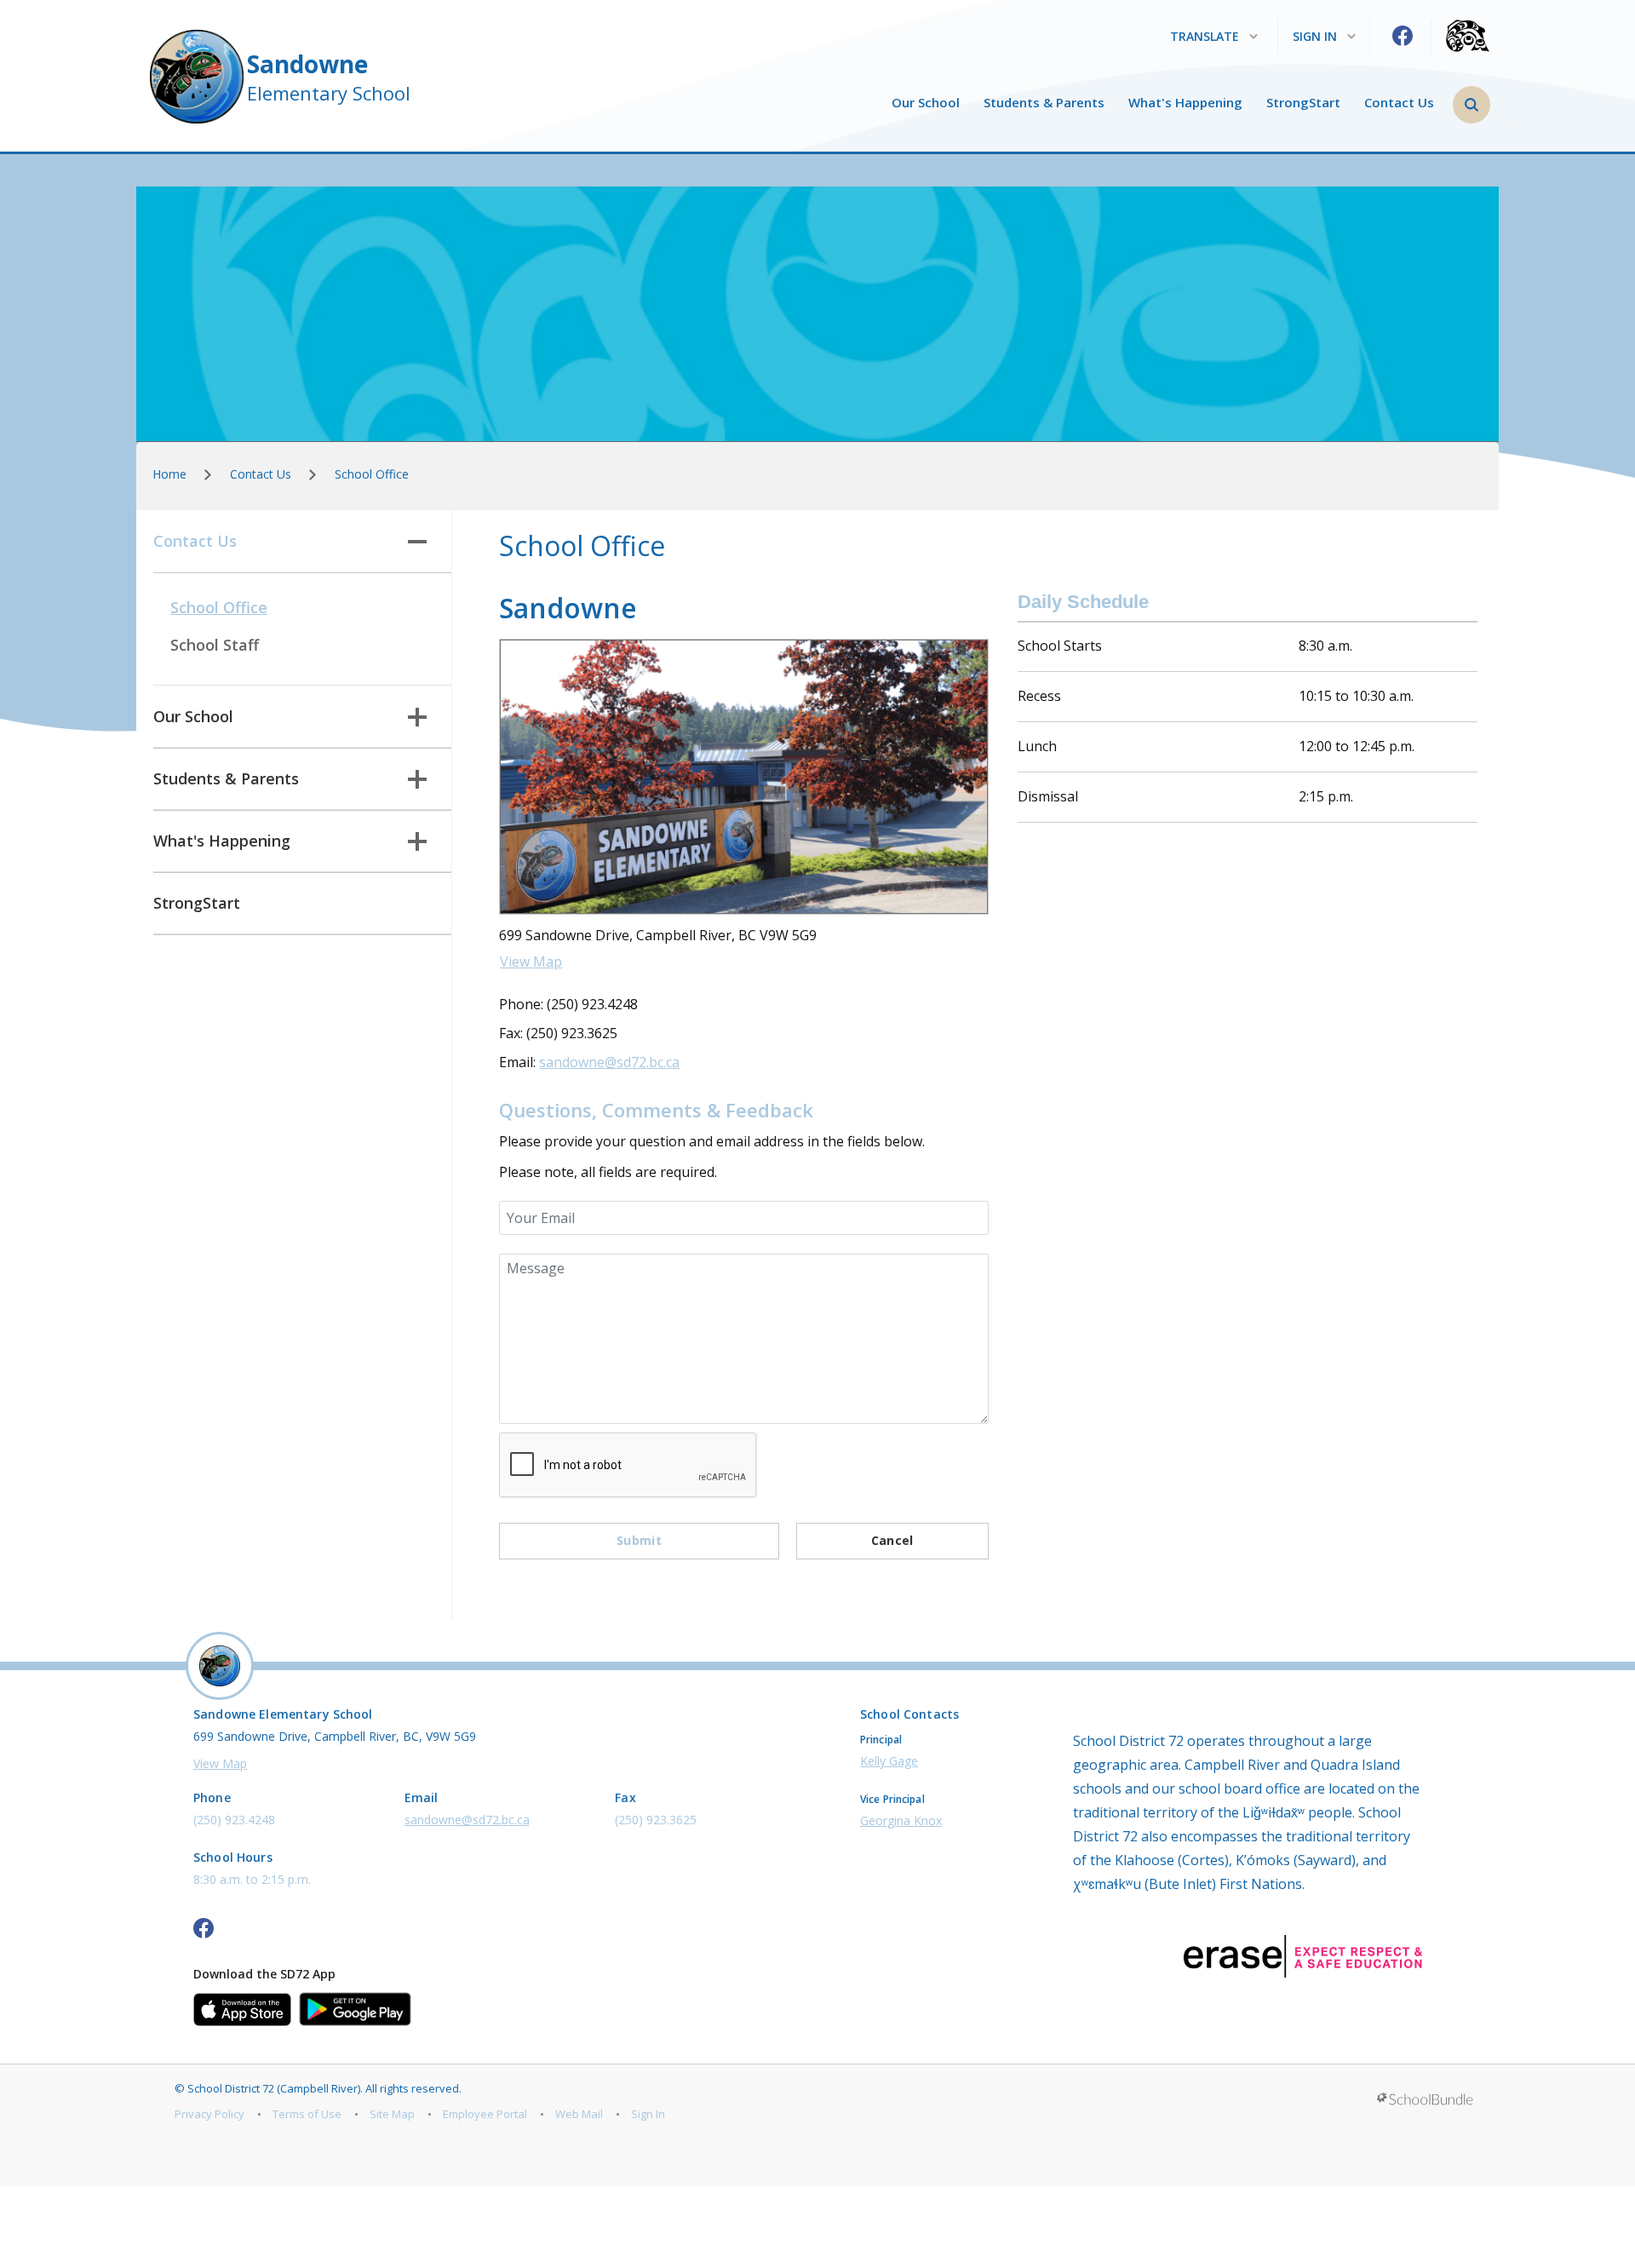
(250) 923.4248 (234, 1820)
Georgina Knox (901, 1820)
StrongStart (1303, 103)
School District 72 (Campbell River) (274, 2088)
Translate (1205, 37)
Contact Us (1399, 103)
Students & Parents (1044, 103)
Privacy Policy (209, 2114)
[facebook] (1403, 36)
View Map (531, 962)
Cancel (892, 1540)
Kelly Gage (889, 1761)
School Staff (215, 645)
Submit (639, 1540)
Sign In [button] (1315, 37)
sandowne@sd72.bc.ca (609, 1062)
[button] (1471, 105)
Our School (926, 103)
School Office (219, 607)
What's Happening (1185, 103)
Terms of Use (307, 2114)
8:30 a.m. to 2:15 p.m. (252, 1879)
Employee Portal (485, 2114)
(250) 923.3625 (656, 1820)
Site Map (392, 2114)
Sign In (648, 2114)
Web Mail (579, 2114)
